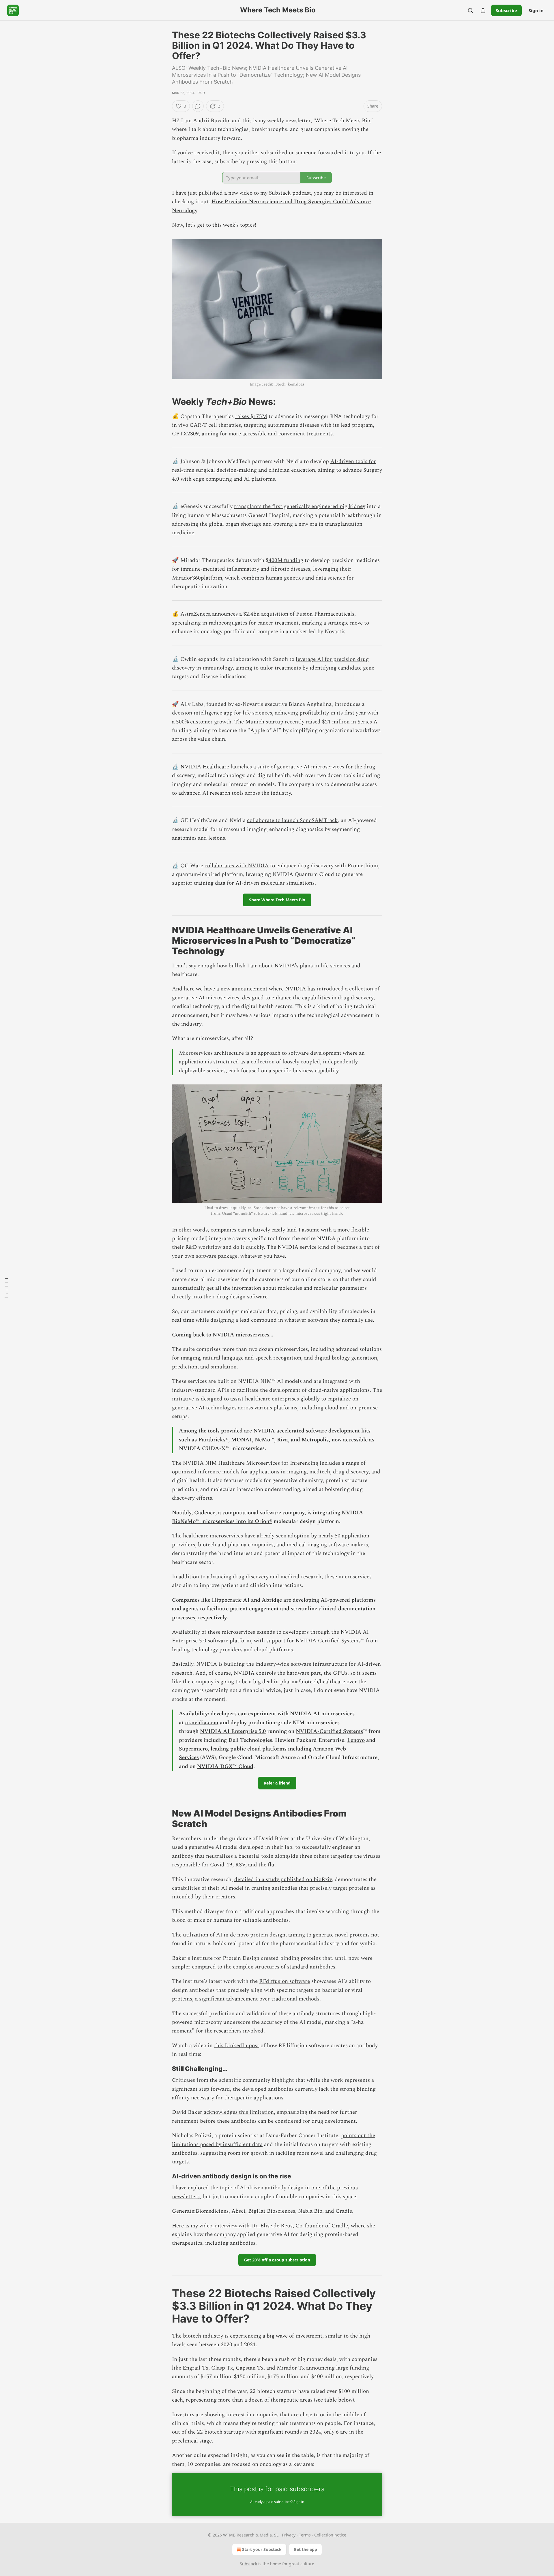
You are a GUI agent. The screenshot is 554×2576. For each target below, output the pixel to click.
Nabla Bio (310, 2211)
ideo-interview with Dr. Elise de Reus (247, 2226)
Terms (305, 2535)
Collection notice (330, 2535)
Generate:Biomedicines (200, 2211)
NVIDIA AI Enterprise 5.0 (233, 1731)
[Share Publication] (483, 10)
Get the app (305, 2549)
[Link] (164, 401)
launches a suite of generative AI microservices (287, 767)
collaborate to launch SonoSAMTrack (292, 820)
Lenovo (356, 1740)
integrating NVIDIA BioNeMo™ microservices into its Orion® (268, 1517)
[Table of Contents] (6, 1288)
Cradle (344, 2211)
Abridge (272, 1600)
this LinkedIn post (237, 2046)
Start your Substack (262, 2549)
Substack (248, 2564)
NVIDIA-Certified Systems (329, 1731)
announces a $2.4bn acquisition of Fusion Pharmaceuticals (283, 614)
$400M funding (285, 560)
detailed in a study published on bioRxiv (283, 1880)
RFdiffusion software (285, 1981)
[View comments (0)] (198, 106)
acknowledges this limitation (238, 2112)
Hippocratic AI (231, 1600)
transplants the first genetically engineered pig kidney (300, 506)
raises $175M (251, 417)
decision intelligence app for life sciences (222, 713)
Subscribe (506, 10)
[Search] (470, 10)
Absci (238, 2211)
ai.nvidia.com (202, 1723)
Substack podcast (290, 193)
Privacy (289, 2535)
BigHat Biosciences (272, 2211)
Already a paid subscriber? (277, 2502)
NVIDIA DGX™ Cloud (225, 1766)
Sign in (536, 10)
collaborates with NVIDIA (237, 866)
